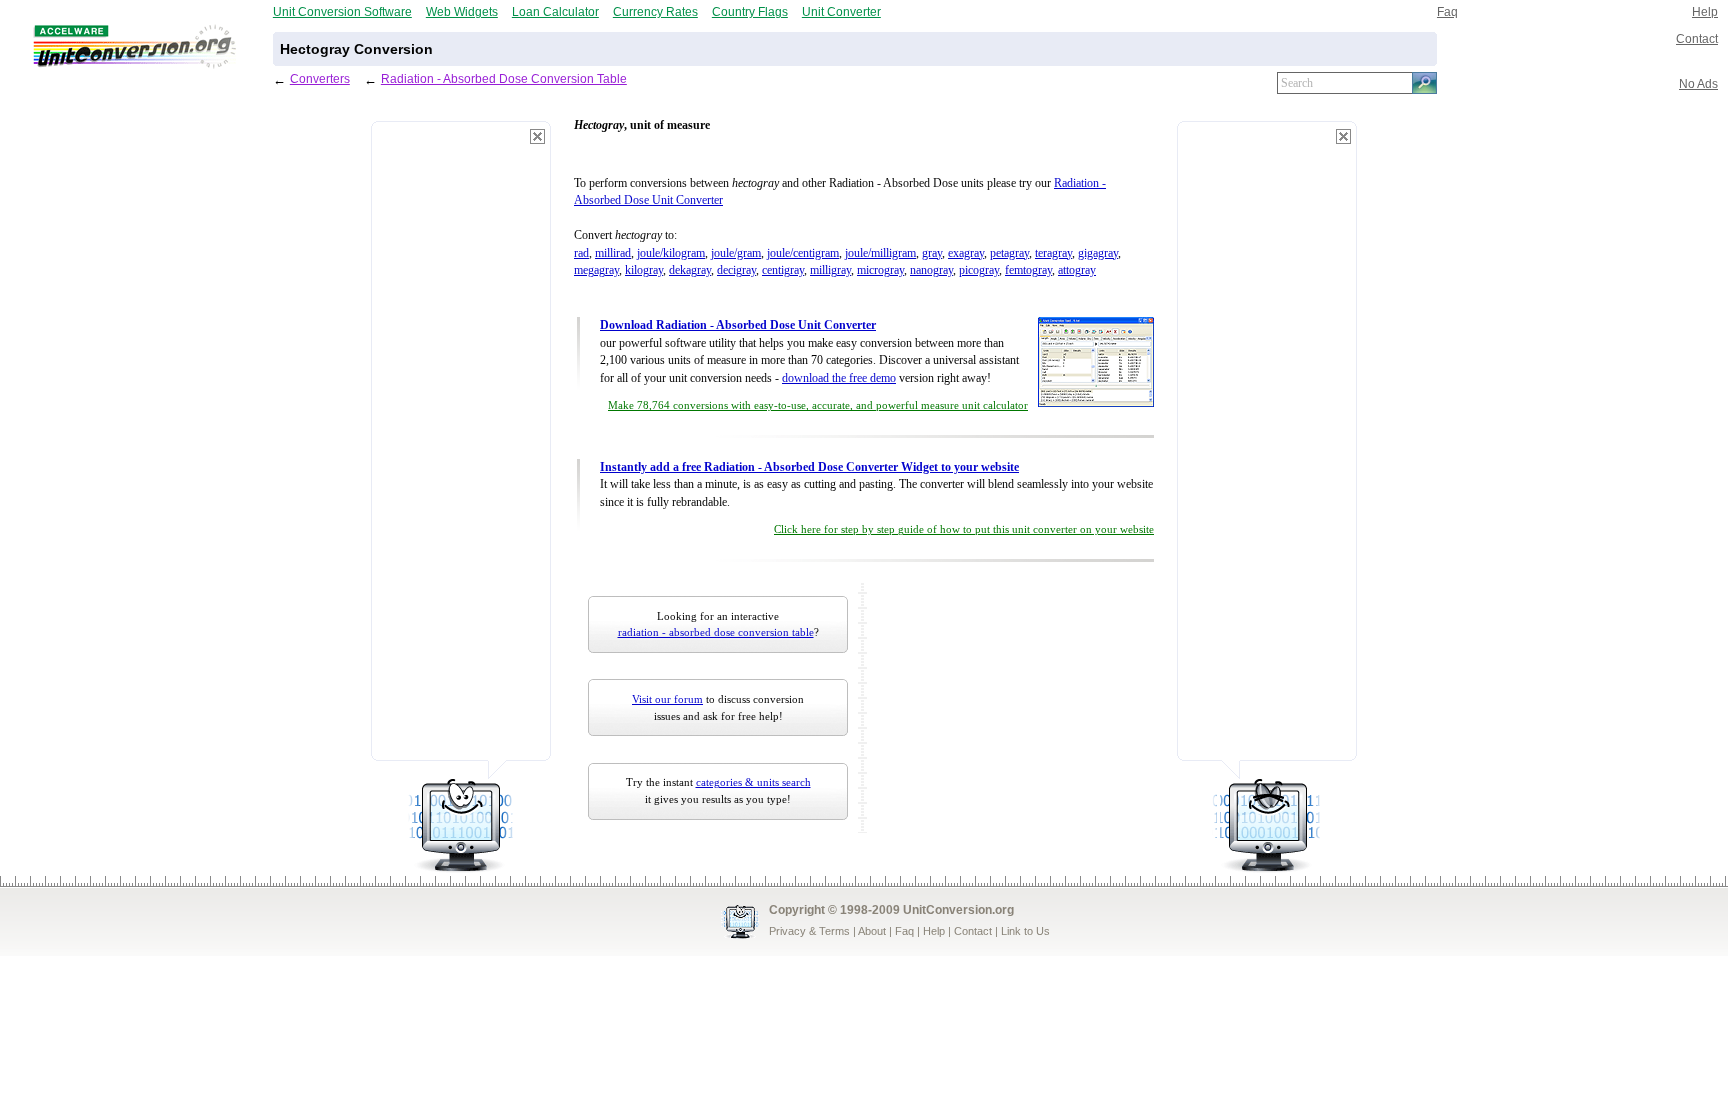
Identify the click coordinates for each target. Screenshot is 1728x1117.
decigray (736, 270)
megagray (596, 270)
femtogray (1028, 270)
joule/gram (736, 253)
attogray (1077, 270)
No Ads (1698, 83)
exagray (966, 253)
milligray (830, 270)
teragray (1053, 253)
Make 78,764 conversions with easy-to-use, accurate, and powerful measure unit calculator (818, 405)
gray (932, 253)
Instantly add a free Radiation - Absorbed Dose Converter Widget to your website (809, 467)
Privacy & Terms (809, 931)
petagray (1009, 253)
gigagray (1098, 253)
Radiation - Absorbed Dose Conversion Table (504, 78)
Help (1705, 11)
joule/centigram (803, 253)
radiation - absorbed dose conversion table (716, 632)
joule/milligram (880, 253)
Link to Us (1025, 931)
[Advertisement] (461, 450)
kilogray (644, 270)
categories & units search (753, 782)
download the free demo (839, 378)
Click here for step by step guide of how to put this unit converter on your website (964, 529)
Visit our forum (667, 699)
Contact (1697, 38)
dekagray (690, 270)
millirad (613, 253)
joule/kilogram (671, 253)
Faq (1447, 11)
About (872, 931)
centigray (783, 270)
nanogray (931, 270)
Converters (320, 78)
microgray (880, 270)
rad (581, 253)
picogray (979, 270)
